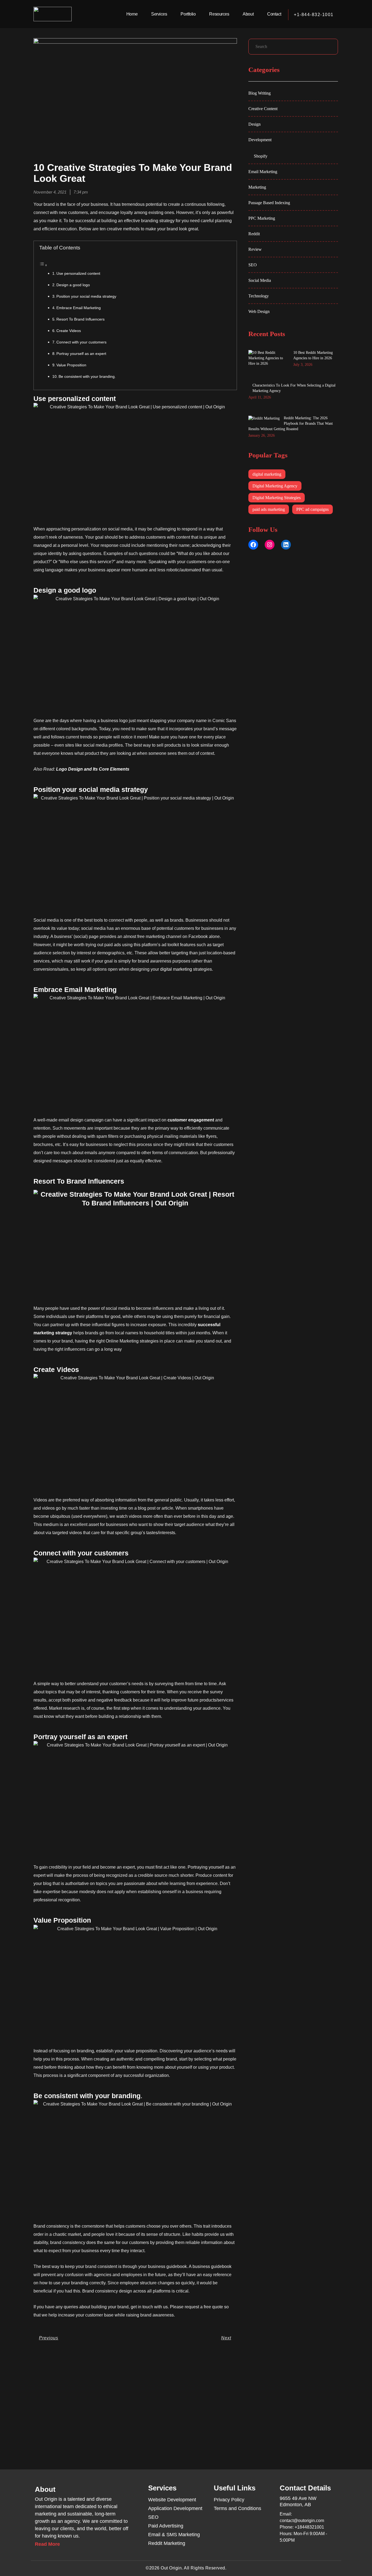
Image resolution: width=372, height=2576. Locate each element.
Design (254, 124)
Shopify (261, 156)
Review (255, 249)
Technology (259, 296)
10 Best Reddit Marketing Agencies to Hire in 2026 (313, 355)
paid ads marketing (269, 509)
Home (132, 14)
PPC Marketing (262, 218)
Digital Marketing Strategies (277, 498)
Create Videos (69, 331)
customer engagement (191, 1120)
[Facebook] (253, 545)
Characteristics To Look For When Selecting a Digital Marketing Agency (294, 388)
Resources (219, 14)
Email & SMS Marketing (174, 2535)
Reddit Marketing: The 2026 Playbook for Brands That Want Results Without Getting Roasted (291, 423)
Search (332, 48)
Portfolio (188, 14)
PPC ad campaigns (312, 509)
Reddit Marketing (167, 2543)
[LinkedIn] (286, 545)
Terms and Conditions (237, 2508)
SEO (253, 265)
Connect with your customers (81, 342)
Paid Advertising (166, 2526)
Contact (274, 14)
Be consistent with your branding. (87, 376)
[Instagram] (270, 545)
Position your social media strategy (86, 296)
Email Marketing (263, 172)
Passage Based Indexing (269, 203)
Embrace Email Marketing (79, 308)
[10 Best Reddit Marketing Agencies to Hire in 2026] (269, 358)
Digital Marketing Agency (275, 486)
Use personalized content (78, 273)
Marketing (257, 187)
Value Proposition (71, 365)
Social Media (260, 280)
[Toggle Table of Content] (43, 265)
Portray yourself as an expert (81, 354)
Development (260, 140)
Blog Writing (260, 93)
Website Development (172, 2500)
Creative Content (263, 109)
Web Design (259, 311)
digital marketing (176, 969)
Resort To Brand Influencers (80, 319)
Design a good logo (73, 285)
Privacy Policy (229, 2500)
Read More (47, 2544)
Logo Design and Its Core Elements (93, 769)
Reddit (254, 234)
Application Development (175, 2508)
